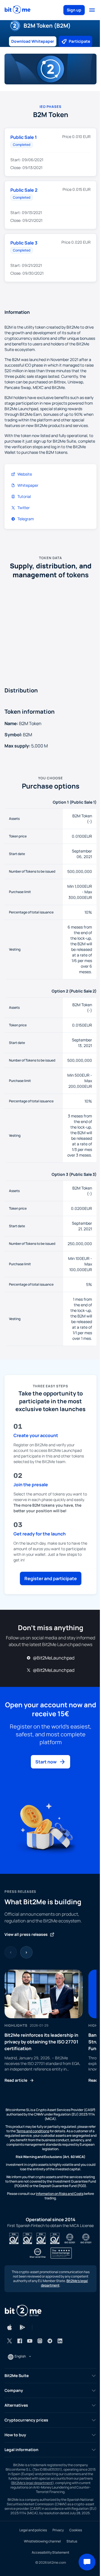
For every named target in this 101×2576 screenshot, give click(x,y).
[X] (10, 2341)
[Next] (26, 1952)
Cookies (76, 2530)
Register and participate (51, 1578)
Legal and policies (33, 2530)
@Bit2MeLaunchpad (54, 1658)
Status (72, 2541)
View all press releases (26, 1934)
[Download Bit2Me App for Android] (22, 2327)
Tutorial (24, 496)
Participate (79, 41)
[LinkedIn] (60, 2341)
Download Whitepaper (33, 41)
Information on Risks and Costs (60, 2194)
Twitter (24, 508)
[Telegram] (50, 2341)
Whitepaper (28, 485)
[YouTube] (30, 2341)
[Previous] (11, 1952)
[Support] (87, 2562)
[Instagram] (40, 2341)
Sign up (74, 10)
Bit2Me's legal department (32, 2483)
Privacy (58, 2530)
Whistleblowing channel (42, 2541)
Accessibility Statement (50, 2552)
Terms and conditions (33, 2131)
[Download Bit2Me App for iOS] (10, 2327)
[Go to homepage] (18, 10)
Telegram (26, 519)
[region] (50, 2027)
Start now (46, 1762)
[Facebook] (20, 2341)
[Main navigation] (92, 10)
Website (25, 474)
